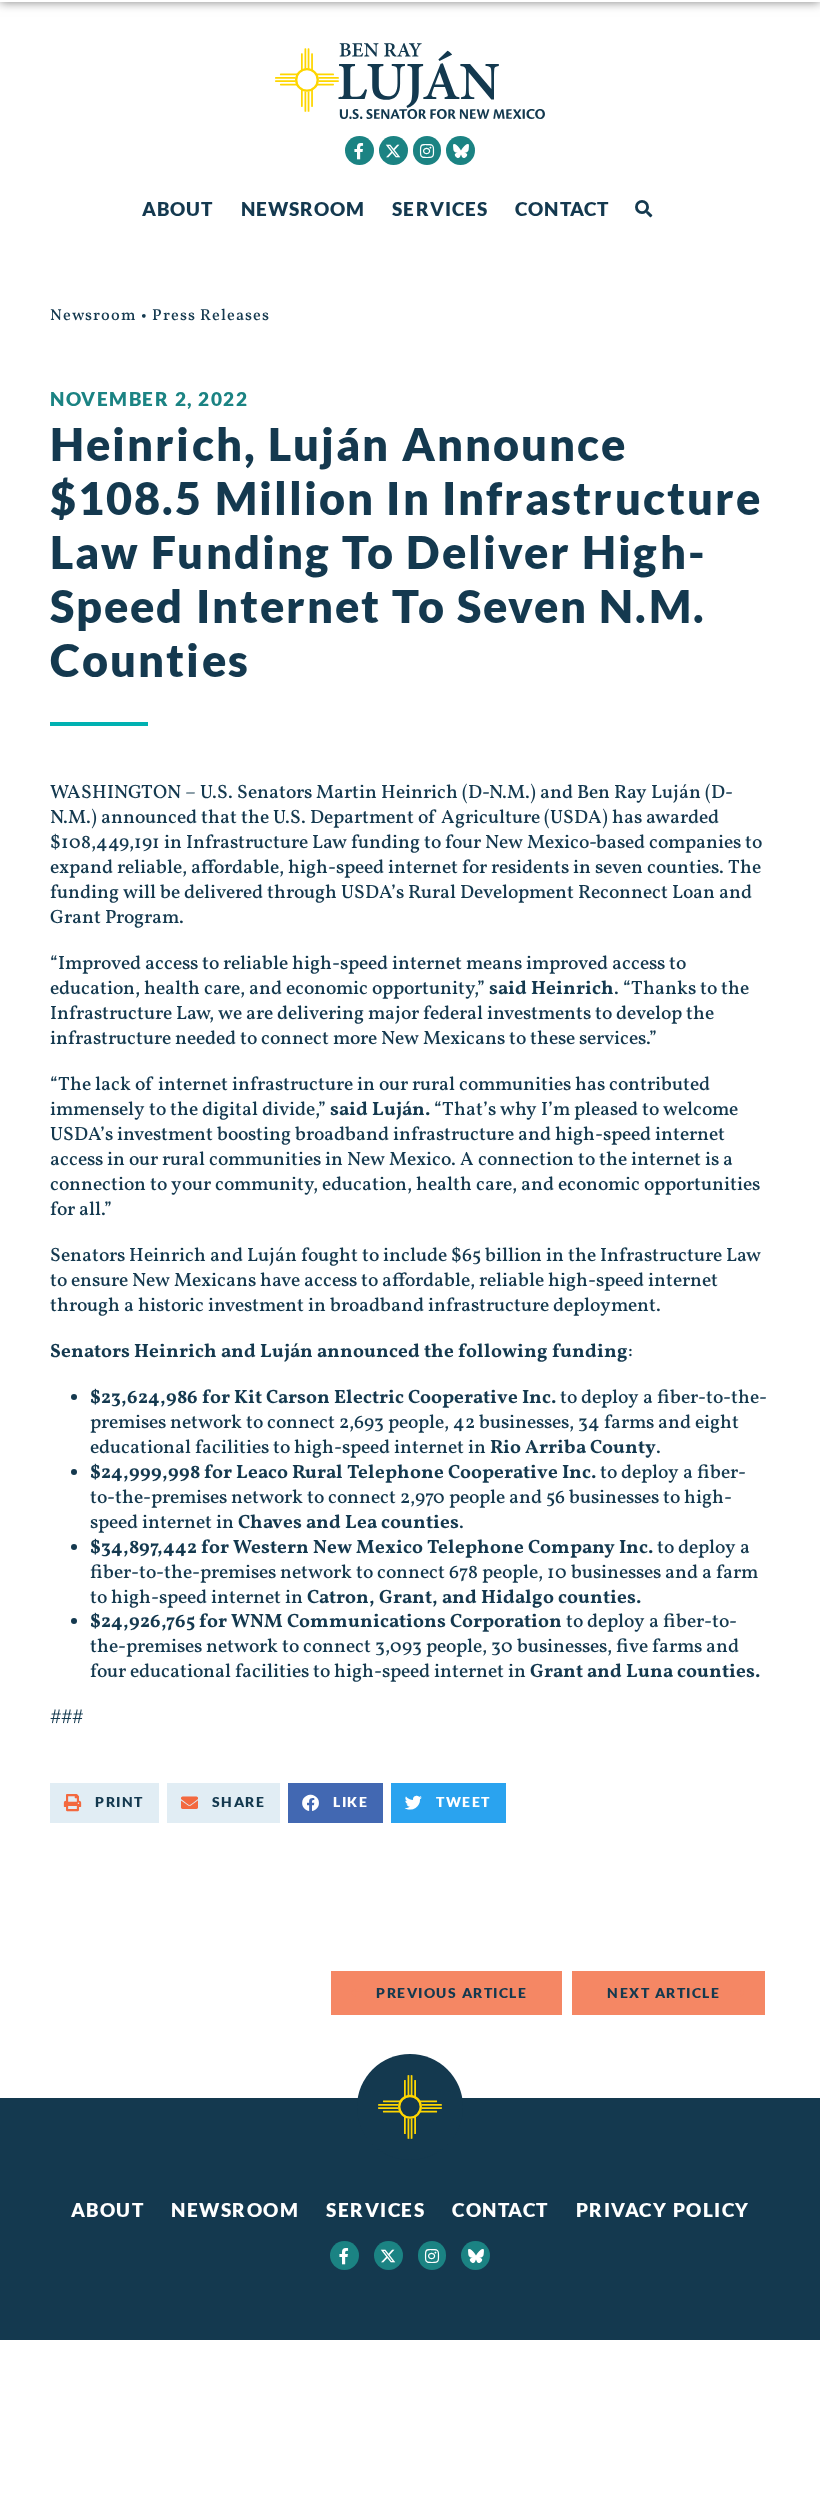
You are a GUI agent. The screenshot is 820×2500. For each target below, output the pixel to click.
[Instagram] (427, 150)
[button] (643, 209)
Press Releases (211, 316)
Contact (562, 208)
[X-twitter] (393, 150)
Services (440, 208)
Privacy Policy (663, 2209)
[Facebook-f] (359, 150)
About (178, 208)
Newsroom (303, 208)
